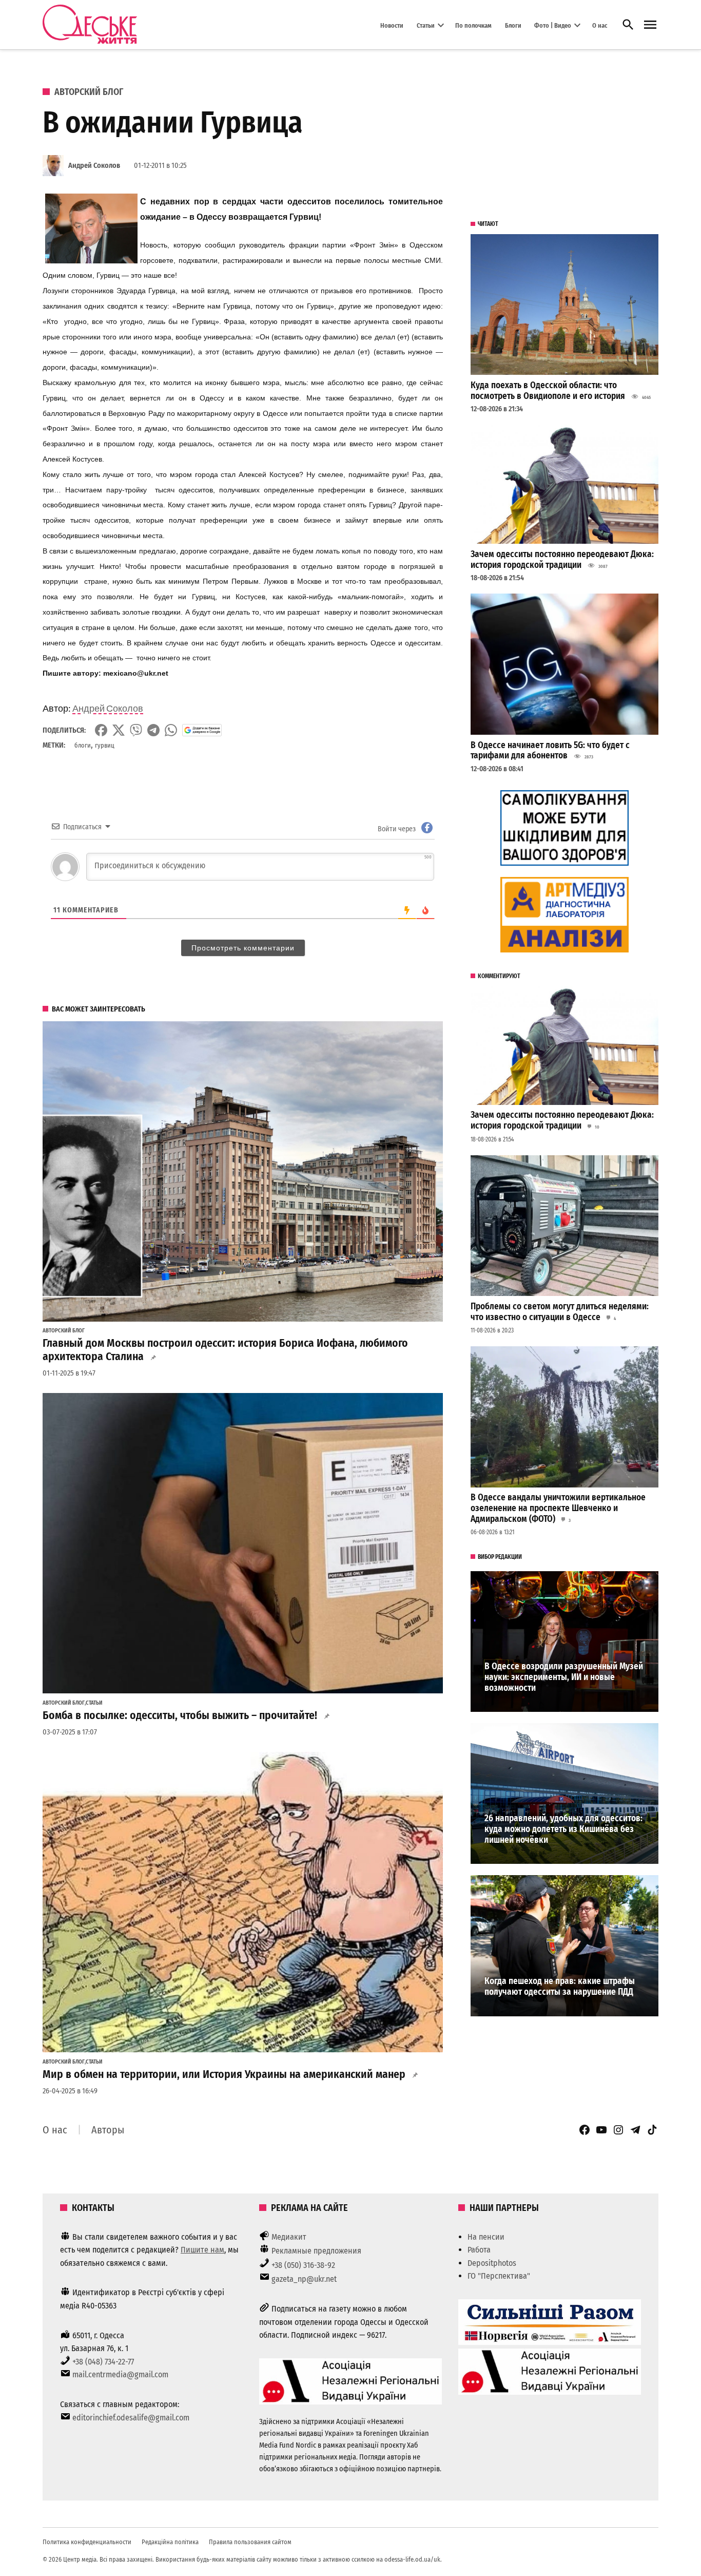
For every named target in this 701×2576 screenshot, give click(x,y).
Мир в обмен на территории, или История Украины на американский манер (224, 2074)
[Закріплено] (650, 25)
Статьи (426, 25)
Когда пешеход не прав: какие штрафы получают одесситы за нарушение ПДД (560, 1987)
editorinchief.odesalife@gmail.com (131, 2418)
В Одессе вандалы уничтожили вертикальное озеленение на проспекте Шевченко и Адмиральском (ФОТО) (558, 1508)
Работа (479, 2250)
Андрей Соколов (94, 166)
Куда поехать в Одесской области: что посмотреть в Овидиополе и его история (548, 391)
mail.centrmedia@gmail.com (120, 2374)
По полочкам (473, 25)
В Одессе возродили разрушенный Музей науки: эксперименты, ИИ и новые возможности (564, 1677)
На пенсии (486, 2237)
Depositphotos (492, 2263)
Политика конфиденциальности (87, 2542)
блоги (83, 745)
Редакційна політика (170, 2542)
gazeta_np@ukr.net (304, 2279)
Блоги (513, 25)
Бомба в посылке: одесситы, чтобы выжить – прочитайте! (180, 1715)
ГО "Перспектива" (499, 2276)
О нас (600, 25)
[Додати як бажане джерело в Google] (202, 730)
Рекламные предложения (316, 2251)
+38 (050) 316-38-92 (303, 2265)
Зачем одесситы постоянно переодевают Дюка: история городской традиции (562, 560)
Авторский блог (89, 92)
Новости (392, 25)
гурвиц (105, 745)
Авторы (108, 2130)
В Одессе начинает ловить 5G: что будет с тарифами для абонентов (550, 751)
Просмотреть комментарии (243, 948)
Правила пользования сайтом (250, 2542)
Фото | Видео (553, 25)
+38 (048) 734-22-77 (103, 2362)
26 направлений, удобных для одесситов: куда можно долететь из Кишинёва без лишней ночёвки (563, 1829)
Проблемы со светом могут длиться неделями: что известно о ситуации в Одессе (560, 1312)
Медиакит (289, 2237)
